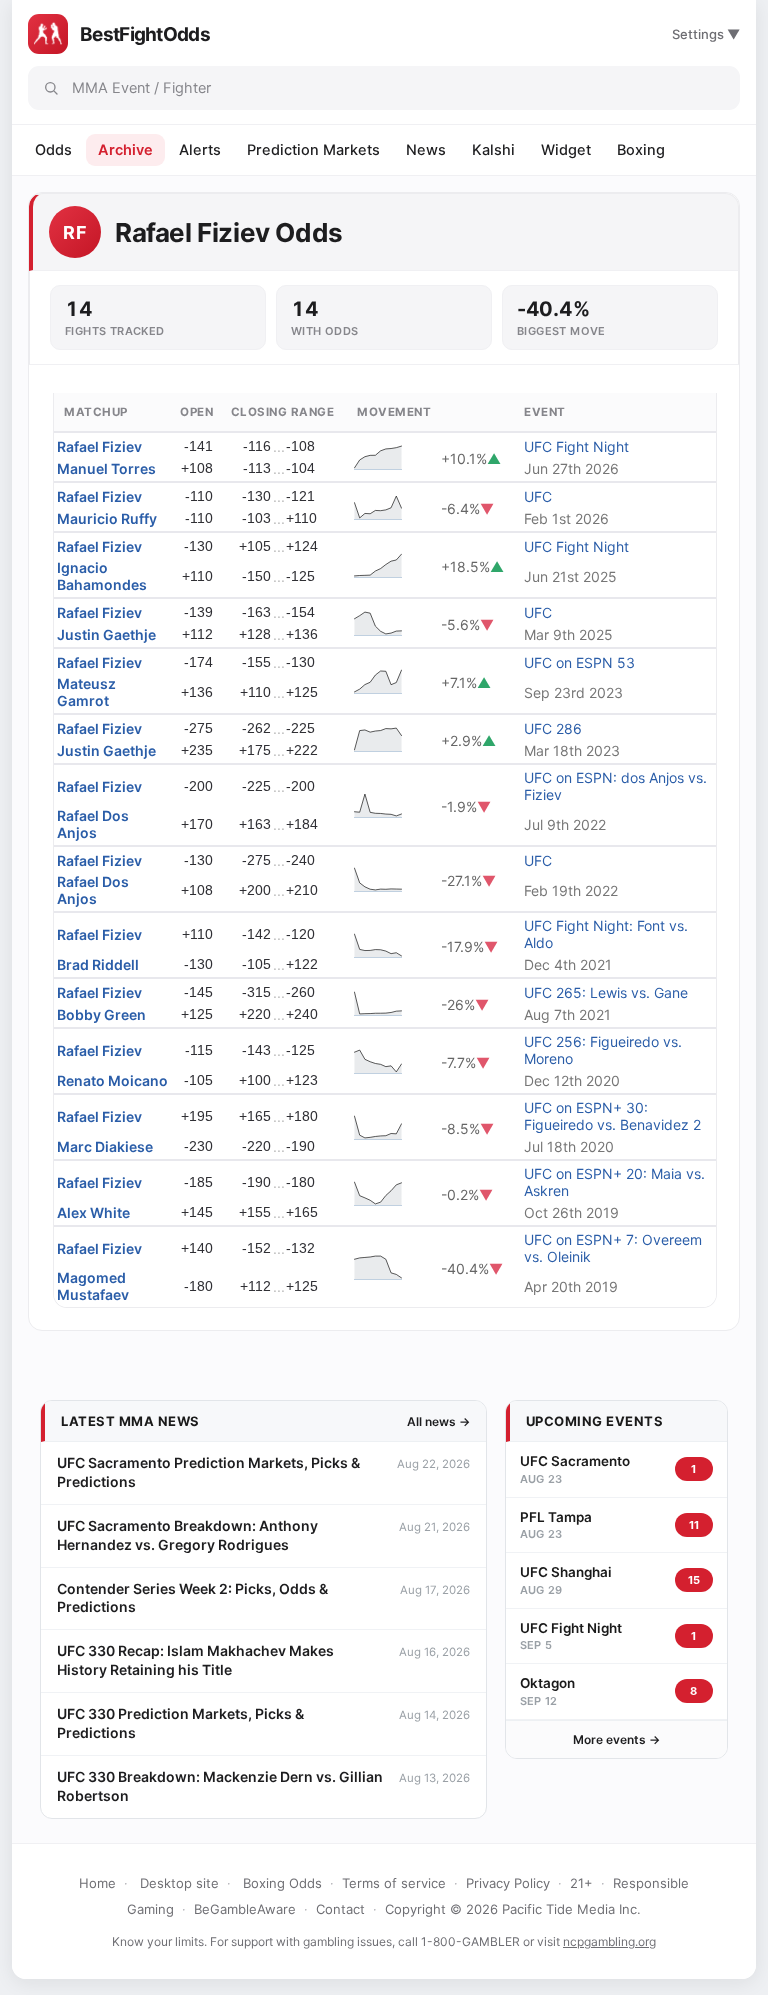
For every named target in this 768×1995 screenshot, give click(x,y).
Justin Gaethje (106, 634)
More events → (616, 1739)
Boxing (641, 150)
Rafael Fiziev (99, 446)
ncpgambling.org (609, 1941)
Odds (53, 150)
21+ (581, 1883)
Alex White (93, 1212)
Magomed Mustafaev (93, 1286)
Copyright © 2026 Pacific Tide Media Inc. (513, 1909)
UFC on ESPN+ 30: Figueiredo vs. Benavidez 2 (612, 1116)
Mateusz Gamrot (86, 692)
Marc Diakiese (105, 1146)
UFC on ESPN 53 (579, 662)
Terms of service (394, 1883)
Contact (340, 1909)
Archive (125, 150)
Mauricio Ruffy (107, 518)
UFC (538, 496)
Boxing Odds (282, 1883)
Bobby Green (101, 1014)
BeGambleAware (245, 1909)
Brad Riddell (98, 964)
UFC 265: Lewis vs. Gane (606, 992)
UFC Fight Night (576, 446)
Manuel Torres (106, 468)
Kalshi (493, 150)
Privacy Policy (508, 1883)
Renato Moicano (112, 1080)
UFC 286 (553, 728)
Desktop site (179, 1883)
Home (97, 1883)
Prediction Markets (313, 150)
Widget (566, 150)
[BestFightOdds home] (48, 34)
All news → (438, 1421)
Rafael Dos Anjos (93, 824)
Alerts (200, 150)
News (426, 150)
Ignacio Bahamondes (102, 576)
